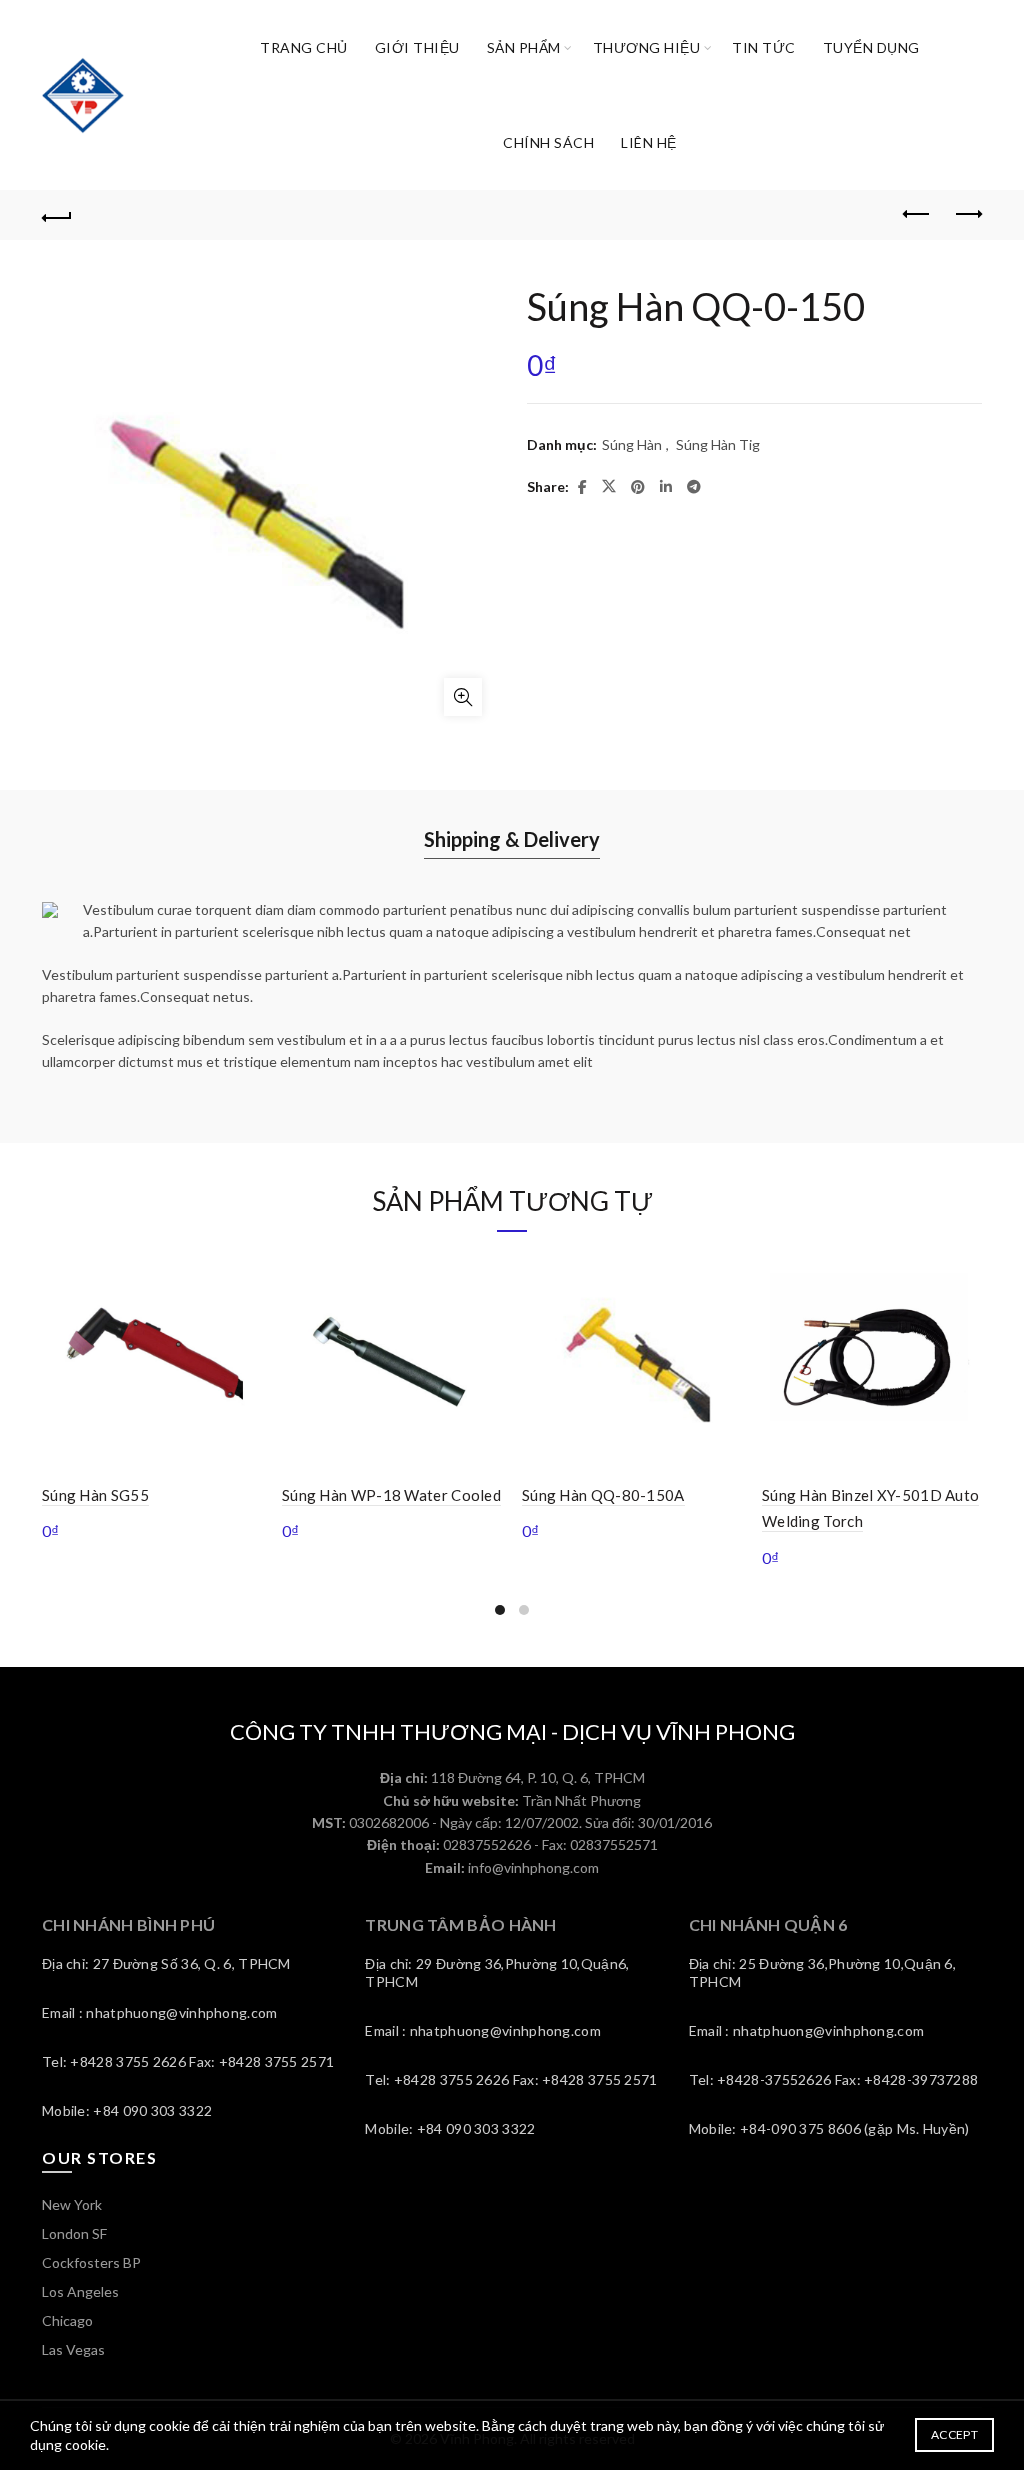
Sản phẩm (524, 47)
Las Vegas (73, 2349)
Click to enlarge (463, 697)
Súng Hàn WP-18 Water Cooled (391, 1495)
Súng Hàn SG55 (95, 1495)
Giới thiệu (417, 47)
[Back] (57, 215)
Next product (967, 215)
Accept (954, 2434)
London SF (74, 2233)
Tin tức (764, 47)
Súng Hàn (632, 444)
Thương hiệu (647, 47)
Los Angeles (80, 2291)
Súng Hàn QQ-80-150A (603, 1495)
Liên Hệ (649, 142)
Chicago (67, 2320)
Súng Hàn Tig (718, 444)
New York (72, 2204)
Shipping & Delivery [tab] (512, 839)
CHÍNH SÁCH (548, 142)
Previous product (917, 215)
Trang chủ (304, 47)
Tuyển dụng (871, 47)
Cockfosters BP (91, 2262)
